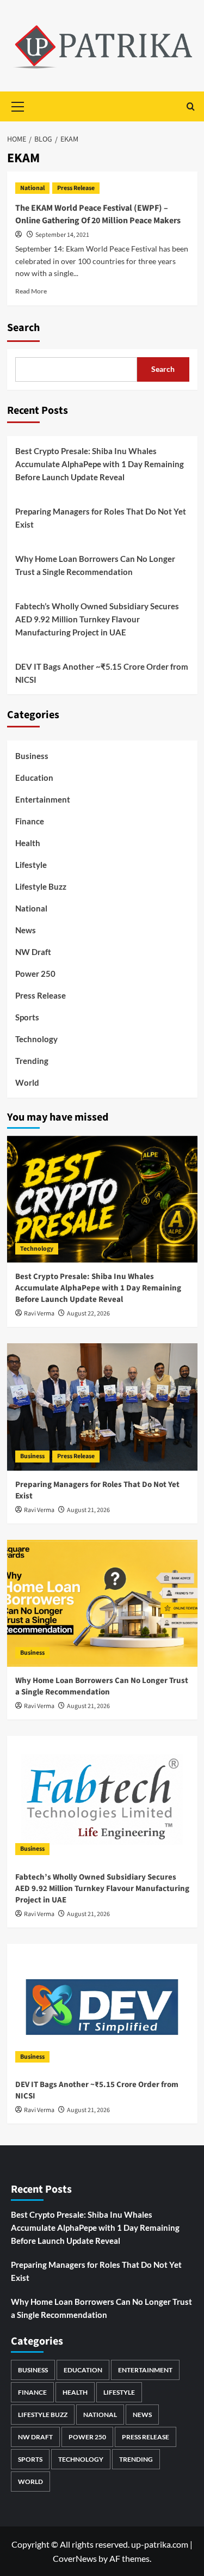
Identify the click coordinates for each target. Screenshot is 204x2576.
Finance (30, 821)
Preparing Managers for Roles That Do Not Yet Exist (101, 518)
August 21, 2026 (88, 1510)
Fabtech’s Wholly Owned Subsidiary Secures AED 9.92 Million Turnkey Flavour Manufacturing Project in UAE (97, 619)
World (27, 1082)
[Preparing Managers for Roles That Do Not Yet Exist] (102, 1407)
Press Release (76, 188)
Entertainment (43, 799)
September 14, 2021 (62, 235)
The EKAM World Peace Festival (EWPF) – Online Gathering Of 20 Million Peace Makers (98, 214)
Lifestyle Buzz (41, 886)
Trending (32, 1061)
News (26, 930)
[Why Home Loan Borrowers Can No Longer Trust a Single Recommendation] (102, 1603)
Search (23, 328)
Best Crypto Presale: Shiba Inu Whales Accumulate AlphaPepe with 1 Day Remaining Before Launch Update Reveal (100, 464)
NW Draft (33, 952)
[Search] (191, 106)
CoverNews (75, 2558)
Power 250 (35, 974)
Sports (27, 1017)
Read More (31, 291)
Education (34, 778)
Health (28, 843)
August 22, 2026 (88, 1314)
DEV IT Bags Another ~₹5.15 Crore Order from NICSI (102, 673)
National (32, 188)
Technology (36, 1039)
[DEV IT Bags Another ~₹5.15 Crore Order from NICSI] (102, 2007)
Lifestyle (31, 865)
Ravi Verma (39, 1314)
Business (32, 756)
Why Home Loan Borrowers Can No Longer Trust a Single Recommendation (95, 565)
